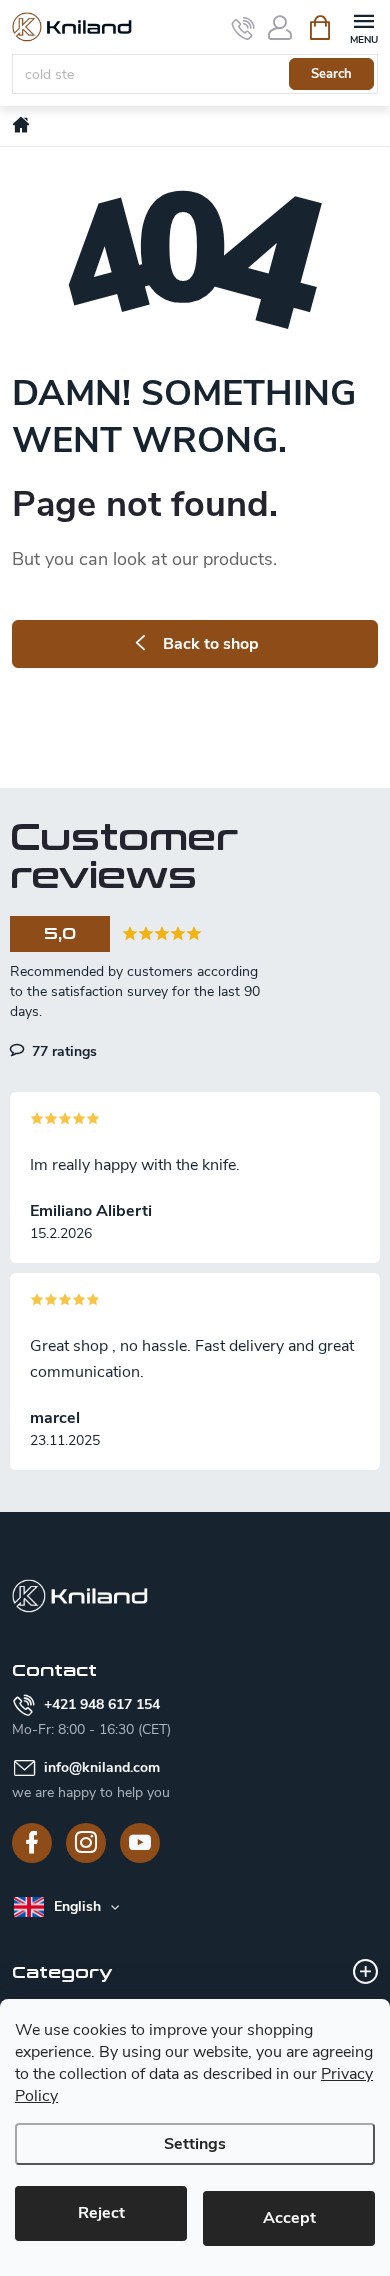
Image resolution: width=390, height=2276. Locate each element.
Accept (289, 2218)
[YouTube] (140, 1843)
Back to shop (211, 644)
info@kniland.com (102, 1767)
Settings (195, 2144)
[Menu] (363, 26)
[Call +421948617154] (243, 28)
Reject (101, 2213)
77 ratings (62, 1051)
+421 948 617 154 (102, 1704)
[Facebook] (32, 1843)
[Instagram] (86, 1843)
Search (331, 74)
